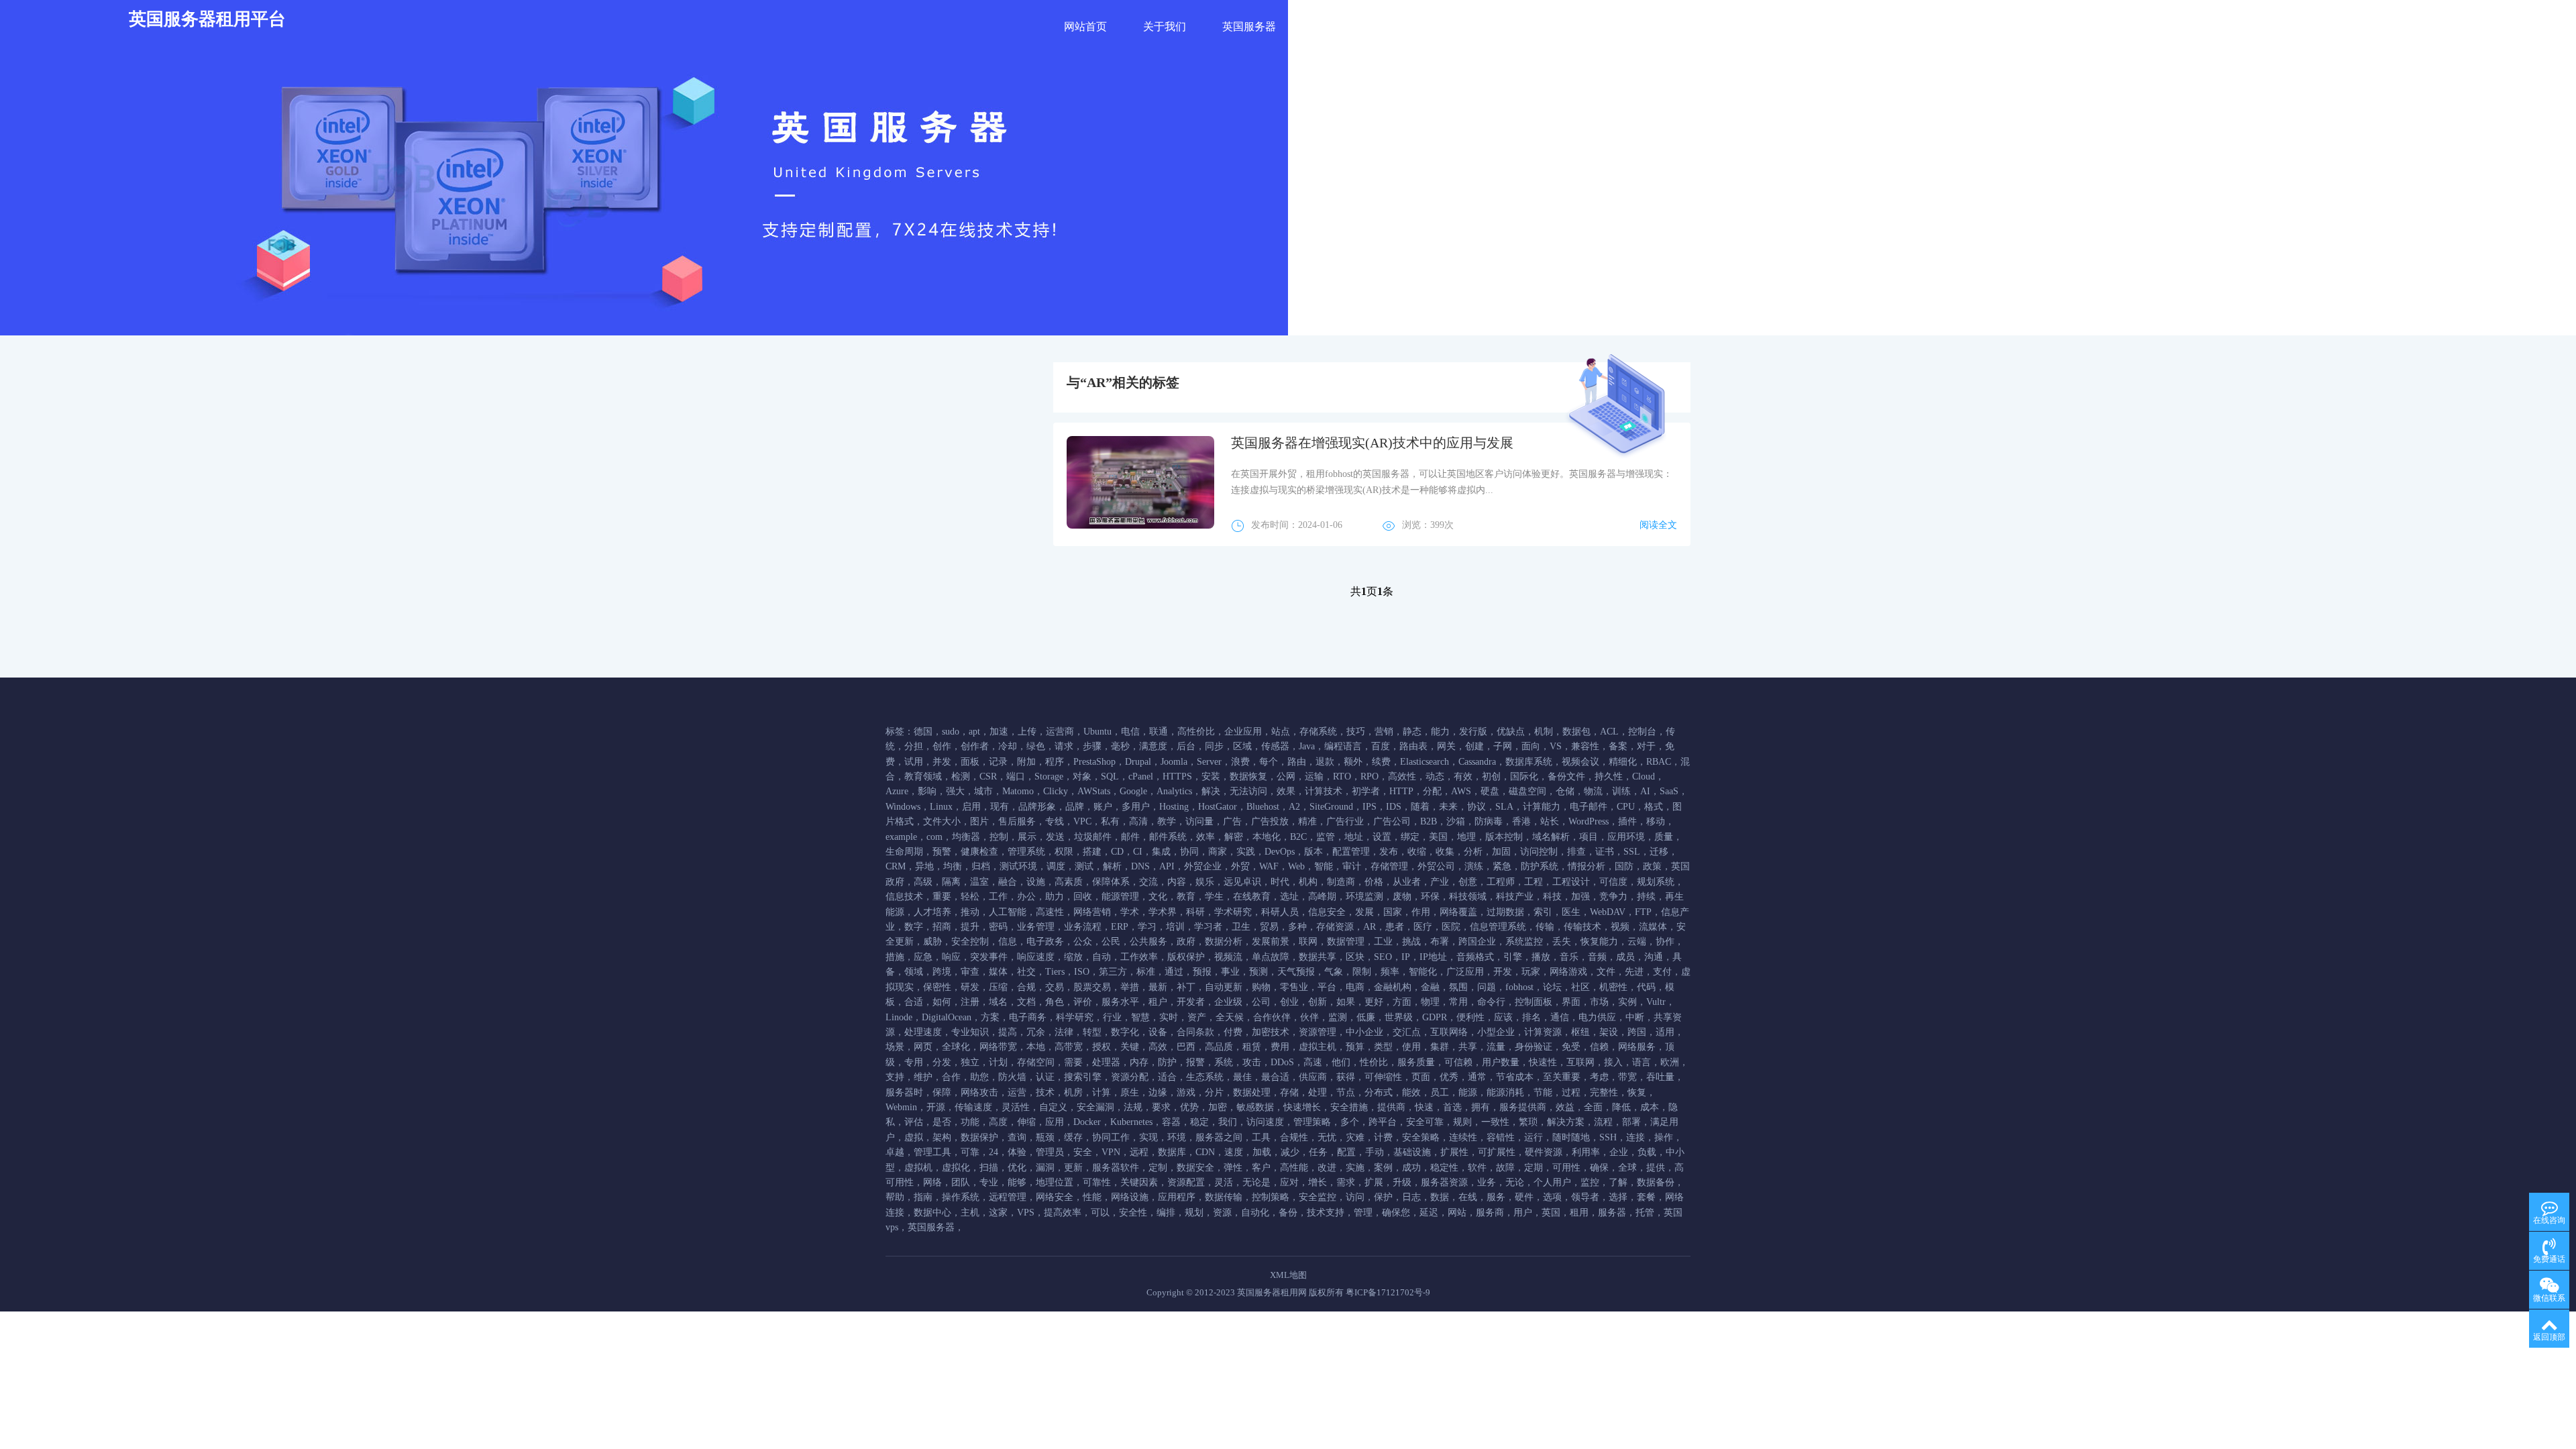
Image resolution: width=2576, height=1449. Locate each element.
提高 (1008, 1032)
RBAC (1659, 762)
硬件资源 (1544, 1152)
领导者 (1585, 1197)
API (1167, 866)
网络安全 (1055, 1197)
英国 (1551, 1213)
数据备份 (1656, 1182)
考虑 (1599, 1077)
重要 (942, 897)
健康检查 (979, 852)
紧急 (1502, 866)
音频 (1597, 957)
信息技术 (904, 897)
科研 (1195, 912)
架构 (942, 1137)
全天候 (1230, 1017)
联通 (1159, 732)
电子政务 (1045, 942)
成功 (1411, 1168)
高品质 (1219, 1047)
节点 (1346, 1092)
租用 (1579, 1213)
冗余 (1036, 1032)
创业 (1289, 1002)
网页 (923, 1047)
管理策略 (1312, 1122)
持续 (1646, 897)
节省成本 (1515, 1077)
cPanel (1141, 776)
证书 (1605, 852)
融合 (1008, 882)
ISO (1082, 972)
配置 (1346, 1152)
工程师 (1501, 882)
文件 (1606, 972)
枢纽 (1580, 1032)
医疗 (1423, 927)
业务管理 (1036, 927)
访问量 (1199, 821)
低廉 (1366, 1017)
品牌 (1075, 807)
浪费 (1240, 762)
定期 (1534, 1168)
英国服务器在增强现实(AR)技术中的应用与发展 (1372, 443)
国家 (1393, 912)
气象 (1334, 972)
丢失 (1562, 942)
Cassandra (1477, 762)
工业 (1383, 942)
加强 (1580, 897)
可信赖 (1458, 1062)
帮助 (895, 1197)
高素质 (1069, 882)
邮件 (1130, 837)
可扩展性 (1497, 1152)
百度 (1381, 746)
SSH (1608, 1137)
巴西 (1186, 1047)
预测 (1258, 972)
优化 (1017, 1168)
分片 (1214, 1092)
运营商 (1060, 732)
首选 (1452, 1107)
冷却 (1008, 746)
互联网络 (1449, 1032)
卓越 (895, 1152)
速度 (1234, 1152)
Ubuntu (1097, 732)
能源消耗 (1505, 1092)
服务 (1496, 1197)
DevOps (1280, 852)
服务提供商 (1523, 1107)
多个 (1350, 1122)
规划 (1194, 1213)
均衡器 (966, 837)
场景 (895, 1047)
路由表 (1413, 746)
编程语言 (1343, 746)
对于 (1646, 746)
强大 (955, 791)
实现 (1148, 1137)
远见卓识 (1242, 882)
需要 (1073, 1062)
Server (1209, 762)
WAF (1269, 866)
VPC (1082, 821)
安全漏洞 (1095, 1107)
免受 (1571, 1047)
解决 (1211, 791)
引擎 (1513, 957)
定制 (1158, 1168)
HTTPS (1177, 776)
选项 (1552, 1197)
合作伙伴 (1272, 1017)
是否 (942, 1122)
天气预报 (1296, 972)
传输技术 (1582, 927)
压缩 (998, 987)
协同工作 (1111, 1137)
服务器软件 (1116, 1168)
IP (1406, 957)
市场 (1599, 1002)
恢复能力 (1599, 942)
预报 (1202, 972)
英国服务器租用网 (1272, 1292)
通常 (1477, 1077)
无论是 (1256, 1182)
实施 (1355, 1168)
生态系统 (1205, 1077)
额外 (1353, 762)
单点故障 (1271, 957)
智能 (1324, 866)
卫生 (1241, 927)
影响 (927, 791)
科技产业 (1515, 897)
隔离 (951, 882)
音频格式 (1475, 957)
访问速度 (1265, 1122)
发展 (1364, 912)
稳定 (1199, 1122)
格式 (1654, 807)
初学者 (1366, 791)
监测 (1338, 1017)
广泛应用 (1465, 972)
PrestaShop (1094, 762)
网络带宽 (998, 1047)
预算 (1355, 1047)
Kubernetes (1131, 1122)
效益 (1565, 1107)
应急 (923, 957)
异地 (924, 866)
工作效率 (1139, 957)
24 (994, 1152)
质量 (1664, 837)
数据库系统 (1529, 762)
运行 (1534, 1137)
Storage (1049, 776)
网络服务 (1637, 1047)
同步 (1214, 746)
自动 (1102, 957)
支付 (1662, 972)
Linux (941, 807)
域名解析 (1551, 837)
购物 (1261, 987)
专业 (989, 1182)
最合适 (1275, 1077)
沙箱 (1456, 821)
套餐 (1646, 1197)
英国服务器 (1249, 26)
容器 (1171, 1122)
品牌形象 (1037, 807)
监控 (1590, 1182)
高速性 (1050, 912)
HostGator (1218, 807)
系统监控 (1524, 942)
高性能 (1294, 1168)
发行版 (1473, 732)
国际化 (1524, 776)
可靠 (970, 1152)
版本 (1313, 852)
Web (1296, 866)
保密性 (937, 987)
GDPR (1435, 1017)
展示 (1027, 837)
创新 (1318, 1002)
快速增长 (1302, 1107)
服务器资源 (1444, 1182)
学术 (1130, 912)
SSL (1632, 852)
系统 (1224, 1062)
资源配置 (1186, 1182)
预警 (942, 852)
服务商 (1490, 1213)
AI (1645, 791)
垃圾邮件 (1093, 837)
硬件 (1524, 1197)
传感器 (1275, 746)
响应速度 (1036, 957)
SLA (1504, 807)
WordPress (1589, 821)
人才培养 (932, 912)
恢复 (1637, 1092)
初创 (1491, 776)
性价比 (1374, 1062)
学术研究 (1233, 912)
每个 (1269, 762)
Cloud (1644, 776)
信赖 (1599, 1047)
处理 (1318, 1092)
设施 (1036, 882)
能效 (1411, 1092)
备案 (1618, 746)
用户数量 (1501, 1062)
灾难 (1355, 1137)
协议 (1477, 807)
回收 (1083, 897)
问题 (1487, 987)
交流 (1148, 882)
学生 (1214, 897)
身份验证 (1534, 1047)
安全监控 (1318, 1197)
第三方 (1113, 972)
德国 (923, 732)
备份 (1288, 1213)
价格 (1374, 882)
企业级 (1228, 1002)
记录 (998, 762)
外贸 (1240, 866)
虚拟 (914, 1137)
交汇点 (1407, 1032)
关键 (1130, 1047)
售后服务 (1017, 821)
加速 (999, 732)
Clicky (1056, 791)
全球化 (956, 1047)
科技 (1552, 897)
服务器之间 (1219, 1137)
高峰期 (1322, 897)
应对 (1289, 1182)
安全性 (1133, 1213)
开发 (1503, 972)
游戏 (1186, 1092)
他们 (1341, 1062)
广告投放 (1270, 821)
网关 (1446, 746)
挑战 (1411, 942)
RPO (1370, 776)
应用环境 (1626, 837)
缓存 (1073, 1137)
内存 (1139, 1062)
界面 (1571, 1002)
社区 (1580, 987)
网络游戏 (1568, 972)
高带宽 (1069, 1047)
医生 (1571, 912)
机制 (1544, 732)
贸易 (1269, 927)
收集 (1445, 852)
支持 (895, 1077)
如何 (942, 1002)
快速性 (1543, 1062)
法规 (1133, 1107)
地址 (1354, 837)
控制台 (1642, 732)
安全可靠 (1425, 1122)
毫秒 (1120, 746)
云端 (1637, 942)
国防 (1624, 866)
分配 (1432, 791)
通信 (1560, 1017)
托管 (1645, 1213)
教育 (1186, 897)
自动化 (1255, 1213)
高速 (1313, 1062)
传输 (1545, 927)
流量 (1496, 1047)
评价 (1083, 1002)
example (901, 837)
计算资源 (1543, 1032)
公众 (1083, 942)
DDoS (1282, 1062)
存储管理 (1389, 866)
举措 (1130, 987)
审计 (1352, 866)
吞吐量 (1660, 1077)
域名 (998, 1002)
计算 (1102, 1092)
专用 (914, 1062)
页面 (1421, 1077)
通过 (1174, 972)
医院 (1451, 927)
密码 (998, 927)
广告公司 (1392, 821)
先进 (1634, 972)
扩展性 (1454, 1152)
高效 (1158, 1047)
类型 (1383, 1047)
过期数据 (1505, 912)
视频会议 (1580, 762)
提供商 (1391, 1107)
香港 (1521, 821)
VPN (1111, 1152)
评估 (914, 1122)
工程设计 (1571, 882)
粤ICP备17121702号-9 (1388, 1292)
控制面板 (1534, 1002)
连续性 (1463, 1137)
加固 (1501, 852)
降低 (1621, 1107)
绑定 (1410, 837)
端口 (1016, 776)
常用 (1458, 1002)
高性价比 (1196, 732)
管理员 (1050, 1152)
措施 (895, 957)
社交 (1026, 972)
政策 (1652, 866)
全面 (1593, 1107)
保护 (1383, 1197)
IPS (1370, 807)
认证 (1045, 1077)
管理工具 (932, 1152)
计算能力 (1542, 807)
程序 (1055, 762)
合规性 (1294, 1137)
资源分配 (1130, 1077)
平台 (1327, 987)
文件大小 (942, 821)
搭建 (1092, 852)
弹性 (1233, 1168)
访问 (1355, 1197)
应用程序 (1177, 1197)
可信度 (1613, 882)
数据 (1440, 1197)
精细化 (1623, 762)
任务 (1318, 1152)
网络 (932, 1182)
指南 (923, 1197)
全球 (1627, 1168)
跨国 (1637, 1032)
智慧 (1140, 1017)
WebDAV (1608, 912)
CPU (1626, 807)
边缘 (1158, 1092)
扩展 (1374, 1182)
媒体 (998, 972)
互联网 (1580, 1062)
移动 (1656, 821)
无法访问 (1248, 791)
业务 (1487, 1182)
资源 (1222, 1213)
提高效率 (1063, 1213)
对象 (1082, 776)
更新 (1073, 1168)
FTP (1643, 912)
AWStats (1094, 791)
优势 (1189, 1107)
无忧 (1327, 1137)
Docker (1087, 1122)
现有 (1000, 807)
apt (974, 732)
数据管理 (1346, 942)
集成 (1161, 852)
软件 (1477, 1168)
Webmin (901, 1107)
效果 (1286, 791)
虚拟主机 (1318, 1047)
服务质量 (1416, 1062)
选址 (1289, 897)
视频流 (1228, 957)
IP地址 (1433, 957)
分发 (942, 1062)
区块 (1355, 957)
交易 (1055, 987)
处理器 (1106, 1062)
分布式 (1379, 1092)
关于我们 (1165, 26)
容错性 (1501, 1137)
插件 (1627, 821)
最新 (1158, 987)
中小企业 (1364, 1032)
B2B (1429, 821)
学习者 (1208, 927)
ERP (1120, 927)
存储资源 (1335, 927)
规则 (1462, 1122)
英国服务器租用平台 (207, 19)
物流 (1593, 791)
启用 (971, 807)
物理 (1430, 1002)
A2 (1294, 807)
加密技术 (1271, 1032)
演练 (1474, 866)
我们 (1228, 1122)
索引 (1543, 912)
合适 (914, 1002)
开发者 (1191, 1002)
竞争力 (1613, 897)
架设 (1609, 1032)
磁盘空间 (1527, 791)
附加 (1026, 762)
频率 (1390, 972)
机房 (1073, 1092)
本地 (1036, 1047)
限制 (1362, 972)
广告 (1232, 821)
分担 (914, 746)
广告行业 (1345, 821)
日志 (1411, 1197)
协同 (1189, 852)
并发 (942, 762)
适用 (1665, 1032)
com (934, 837)
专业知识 (970, 1032)
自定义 (1053, 1107)
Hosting (1174, 807)
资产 (1197, 1017)
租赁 (1252, 1047)
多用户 (1136, 807)
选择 (1618, 1197)
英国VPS (1333, 26)
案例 (1383, 1168)
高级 (923, 882)
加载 (1262, 1152)
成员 (1625, 957)
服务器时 (904, 1092)
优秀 (1449, 1077)
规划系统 (1656, 882)
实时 (1169, 1017)
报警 (1195, 1062)
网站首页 (1085, 26)
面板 (970, 762)
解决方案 (1566, 1122)
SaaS (1669, 791)
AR (1370, 927)
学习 (1147, 927)
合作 (951, 1077)
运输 (1314, 776)
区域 (1242, 746)
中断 (1635, 1017)
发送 (1055, 837)
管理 (1363, 1213)
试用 (914, 762)
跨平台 (1383, 1122)
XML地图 (1288, 1275)
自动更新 (1224, 987)
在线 (1468, 1197)
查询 (1017, 1137)
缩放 (1073, 957)
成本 (1650, 1107)
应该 (1503, 1017)
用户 (1523, 1213)
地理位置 (1055, 1182)
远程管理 (1008, 1197)
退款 (1325, 762)
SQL (1110, 776)
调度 (1056, 866)
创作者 (975, 746)
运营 (1017, 1092)
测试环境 (1018, 866)
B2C (1298, 837)
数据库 (1172, 1152)
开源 (936, 1107)
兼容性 (1585, 746)
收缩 (1417, 852)
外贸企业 (1203, 866)
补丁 (1186, 987)
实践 (1246, 852)
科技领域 (1468, 897)
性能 (1092, 1197)
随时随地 (1571, 1137)
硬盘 (1490, 791)
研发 (970, 987)
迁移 (1659, 852)
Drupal (1138, 762)
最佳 (1242, 1077)
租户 (1158, 1002)
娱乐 (1205, 882)
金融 (1430, 987)
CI (1138, 852)
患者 (1395, 927)
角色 (1055, 1002)
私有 (1110, 821)
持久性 (1609, 776)
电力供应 (1597, 1017)
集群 (1440, 1047)
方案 (990, 1017)
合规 (1026, 987)
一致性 (1495, 1122)
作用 (1421, 912)
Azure (897, 791)
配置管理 (1351, 852)
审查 (970, 972)
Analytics (1174, 791)
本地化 (1267, 837)
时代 (1280, 882)
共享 (1468, 1047)
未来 (1448, 807)
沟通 (1654, 957)
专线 (1055, 821)
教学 (1167, 821)
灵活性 (1016, 1107)
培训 (1175, 927)
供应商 (1313, 1077)
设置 (1382, 837)
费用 (1280, 1047)
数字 (914, 927)
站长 (1550, 821)
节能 (1543, 1092)
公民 (1111, 942)
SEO (1383, 957)
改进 (1327, 1168)
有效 (1463, 776)
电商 (1355, 987)
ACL (1609, 732)
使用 (1411, 1047)
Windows (903, 807)
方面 (1402, 1002)
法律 (1064, 1032)
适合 (1167, 1077)
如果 (1346, 1002)
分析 (1473, 852)
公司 (1261, 1002)
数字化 (1125, 1032)
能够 (1017, 1182)
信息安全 (1327, 912)
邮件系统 (1168, 837)
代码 (1646, 987)
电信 (1130, 732)
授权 (1102, 1047)
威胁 (932, 942)
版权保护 (1186, 957)
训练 (1621, 791)
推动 (970, 912)
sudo (951, 732)
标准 (1146, 972)
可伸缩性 (1383, 1077)
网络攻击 (979, 1092)
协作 (1665, 942)
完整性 (1604, 1092)
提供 (1656, 1168)
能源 (1468, 1092)
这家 (998, 1213)
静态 (1412, 732)
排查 (1576, 852)
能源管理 (1120, 897)
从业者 (1407, 882)
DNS (1140, 866)
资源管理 (1318, 1032)
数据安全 (1195, 1168)
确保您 (1396, 1213)
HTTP (1401, 791)
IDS (1394, 807)
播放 (1541, 957)
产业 (1440, 882)
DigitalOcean (947, 1017)
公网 (1286, 776)
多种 (1297, 927)
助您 (979, 1077)
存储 (1289, 1092)
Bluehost (1263, 807)
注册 (970, 1002)
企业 (1619, 1152)
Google (1133, 791)
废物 (1402, 897)
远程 (1139, 1152)
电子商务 (1028, 1017)
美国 (1438, 837)
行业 (1112, 1017)
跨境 (942, 972)
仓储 (1565, 791)
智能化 (1423, 972)
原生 (1130, 1092)
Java (1307, 746)
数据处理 (1252, 1092)
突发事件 (989, 957)
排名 (1532, 1017)
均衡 (953, 866)
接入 (1613, 1062)
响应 (951, 957)
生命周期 (904, 852)
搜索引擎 (1083, 1077)
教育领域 (923, 776)
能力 (1440, 732)
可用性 (1566, 1168)
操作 (1664, 1137)
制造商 (1341, 882)
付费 (1233, 1032)
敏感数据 (1255, 1107)
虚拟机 (918, 1168)
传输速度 (973, 1107)
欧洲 (1670, 1062)
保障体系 (1111, 882)
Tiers (1055, 972)
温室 (979, 882)
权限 (1064, 852)
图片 (979, 821)
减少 (1290, 1152)
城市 (983, 791)
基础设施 (1412, 1152)
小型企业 (1496, 1032)
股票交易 (1092, 987)
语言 (1642, 1062)
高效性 (1402, 776)
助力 (1055, 897)
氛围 (1458, 987)
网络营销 (1092, 912)
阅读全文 (1658, 525)
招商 (942, 927)
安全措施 (1349, 1107)
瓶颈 (1045, 1137)
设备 (1158, 1032)
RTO (1342, 776)
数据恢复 (1248, 776)
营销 (1384, 732)
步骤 (1092, 746)
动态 (1435, 776)
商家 (1218, 852)
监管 (1326, 837)
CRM (896, 866)
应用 (1055, 1122)
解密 (1234, 837)
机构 (1308, 882)
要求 (1161, 1107)
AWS (1461, 791)
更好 (1374, 1002)
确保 (1599, 1168)
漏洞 (1045, 1168)
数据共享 (1318, 957)
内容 (1177, 882)
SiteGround (1331, 807)
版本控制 (1504, 837)
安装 (1211, 776)
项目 (1589, 837)
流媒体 (1653, 927)
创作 (942, 746)
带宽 (1627, 1077)
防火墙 (1012, 1077)
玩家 (1531, 972)
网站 (1457, 1213)
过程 (1571, 1092)
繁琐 (1528, 1122)
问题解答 (1411, 26)
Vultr (1656, 1002)
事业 (1230, 972)
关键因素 (1139, 1182)
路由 (1297, 762)
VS (1556, 746)
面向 (1531, 746)
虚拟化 (956, 1168)
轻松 (970, 897)
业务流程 (1083, 927)
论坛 (1552, 987)
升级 (1402, 1182)
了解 (1618, 1182)
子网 (1503, 746)
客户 (1261, 1168)
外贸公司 (1436, 866)
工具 (1261, 1137)
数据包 (1576, 732)
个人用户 (1552, 1182)
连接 (1635, 1137)
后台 (1186, 746)
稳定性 (1444, 1168)
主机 (970, 1213)
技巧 (1356, 732)
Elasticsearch (1425, 762)
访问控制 (1539, 852)
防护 (1167, 1062)
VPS (1026, 1213)
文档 (1026, 1002)
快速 (1424, 1107)
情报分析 (1587, 866)
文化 (1158, 897)
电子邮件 (1589, 807)
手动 (1375, 1152)
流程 (1603, 1122)
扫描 (989, 1168)
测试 (1084, 866)
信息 (1008, 942)
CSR (988, 776)
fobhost (1519, 987)
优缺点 (1511, 732)
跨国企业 (1477, 942)
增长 (1318, 1182)
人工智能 (1008, 912)
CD (1117, 852)
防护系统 (1540, 866)
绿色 (1036, 746)
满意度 (1153, 746)
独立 (970, 1062)
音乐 (1569, 957)
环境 (1177, 1137)
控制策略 (1271, 1197)
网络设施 (1130, 1197)
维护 (923, 1077)
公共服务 (1148, 942)
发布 (1389, 852)
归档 (981, 866)
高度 (998, 1122)
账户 (1103, 807)
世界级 (1399, 1017)
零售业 (1294, 987)
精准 (1307, 821)
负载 (1647, 1152)
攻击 (1252, 1062)
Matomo (1018, 791)
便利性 (1470, 1017)
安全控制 (970, 942)
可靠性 (1097, 1182)
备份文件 (1566, 776)
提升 (970, 927)
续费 (1381, 762)
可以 (1100, 1213)
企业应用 (1243, 732)
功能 (970, 1122)
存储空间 (1036, 1062)
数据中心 (932, 1213)
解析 (1112, 866)
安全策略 (1421, 1137)
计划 (998, 1062)
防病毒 (1489, 821)
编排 (1166, 1213)
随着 (1420, 807)
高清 (1138, 821)
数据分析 (1224, 942)
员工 (1440, 1092)
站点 (1281, 732)
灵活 (1224, 1182)
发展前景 (1271, 942)
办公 (1026, 897)
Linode (899, 1017)
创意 (1468, 882)
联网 (1308, 942)
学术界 (1163, 912)
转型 (1092, 1032)
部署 (1631, 1122)
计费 (1383, 1137)
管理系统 (1026, 852)
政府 (1186, 942)
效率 (1205, 837)
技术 (1045, 1092)
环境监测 (1364, 897)
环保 (1430, 897)
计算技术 (1324, 791)
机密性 (1613, 987)
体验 (1017, 1152)
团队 (961, 1182)
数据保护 (979, 1137)
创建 (1474, 746)
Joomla (1174, 762)
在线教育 (1252, 897)
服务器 (1612, 1213)
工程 (1534, 882)
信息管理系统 (1498, 927)
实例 (1627, 1002)
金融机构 (1393, 987)
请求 (1064, 746)
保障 (942, 1092)
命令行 (1491, 1002)
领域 (914, 972)
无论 (1515, 1182)
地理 (1466, 837)
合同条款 (1195, 1032)
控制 (999, 837)
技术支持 (1326, 1213)
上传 (1027, 732)
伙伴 (1309, 1017)
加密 (1218, 1107)
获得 (1346, 1077)
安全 (1083, 1152)
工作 (998, 897)
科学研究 (1075, 1017)
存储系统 (1318, 732)
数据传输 (1224, 1197)
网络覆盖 (1458, 912)
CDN (1205, 1152)
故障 (1505, 1168)
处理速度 (923, 1032)
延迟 (1429, 1213)
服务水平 (1120, 1002)
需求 (1346, 1182)
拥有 (1481, 1107)
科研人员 (1280, 912)
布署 (1440, 942)
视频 (1620, 927)
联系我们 (1491, 26)
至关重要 (1562, 1077)
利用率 (1586, 1152)
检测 (961, 776)
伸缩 (1026, 1122)
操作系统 (961, 1197)
